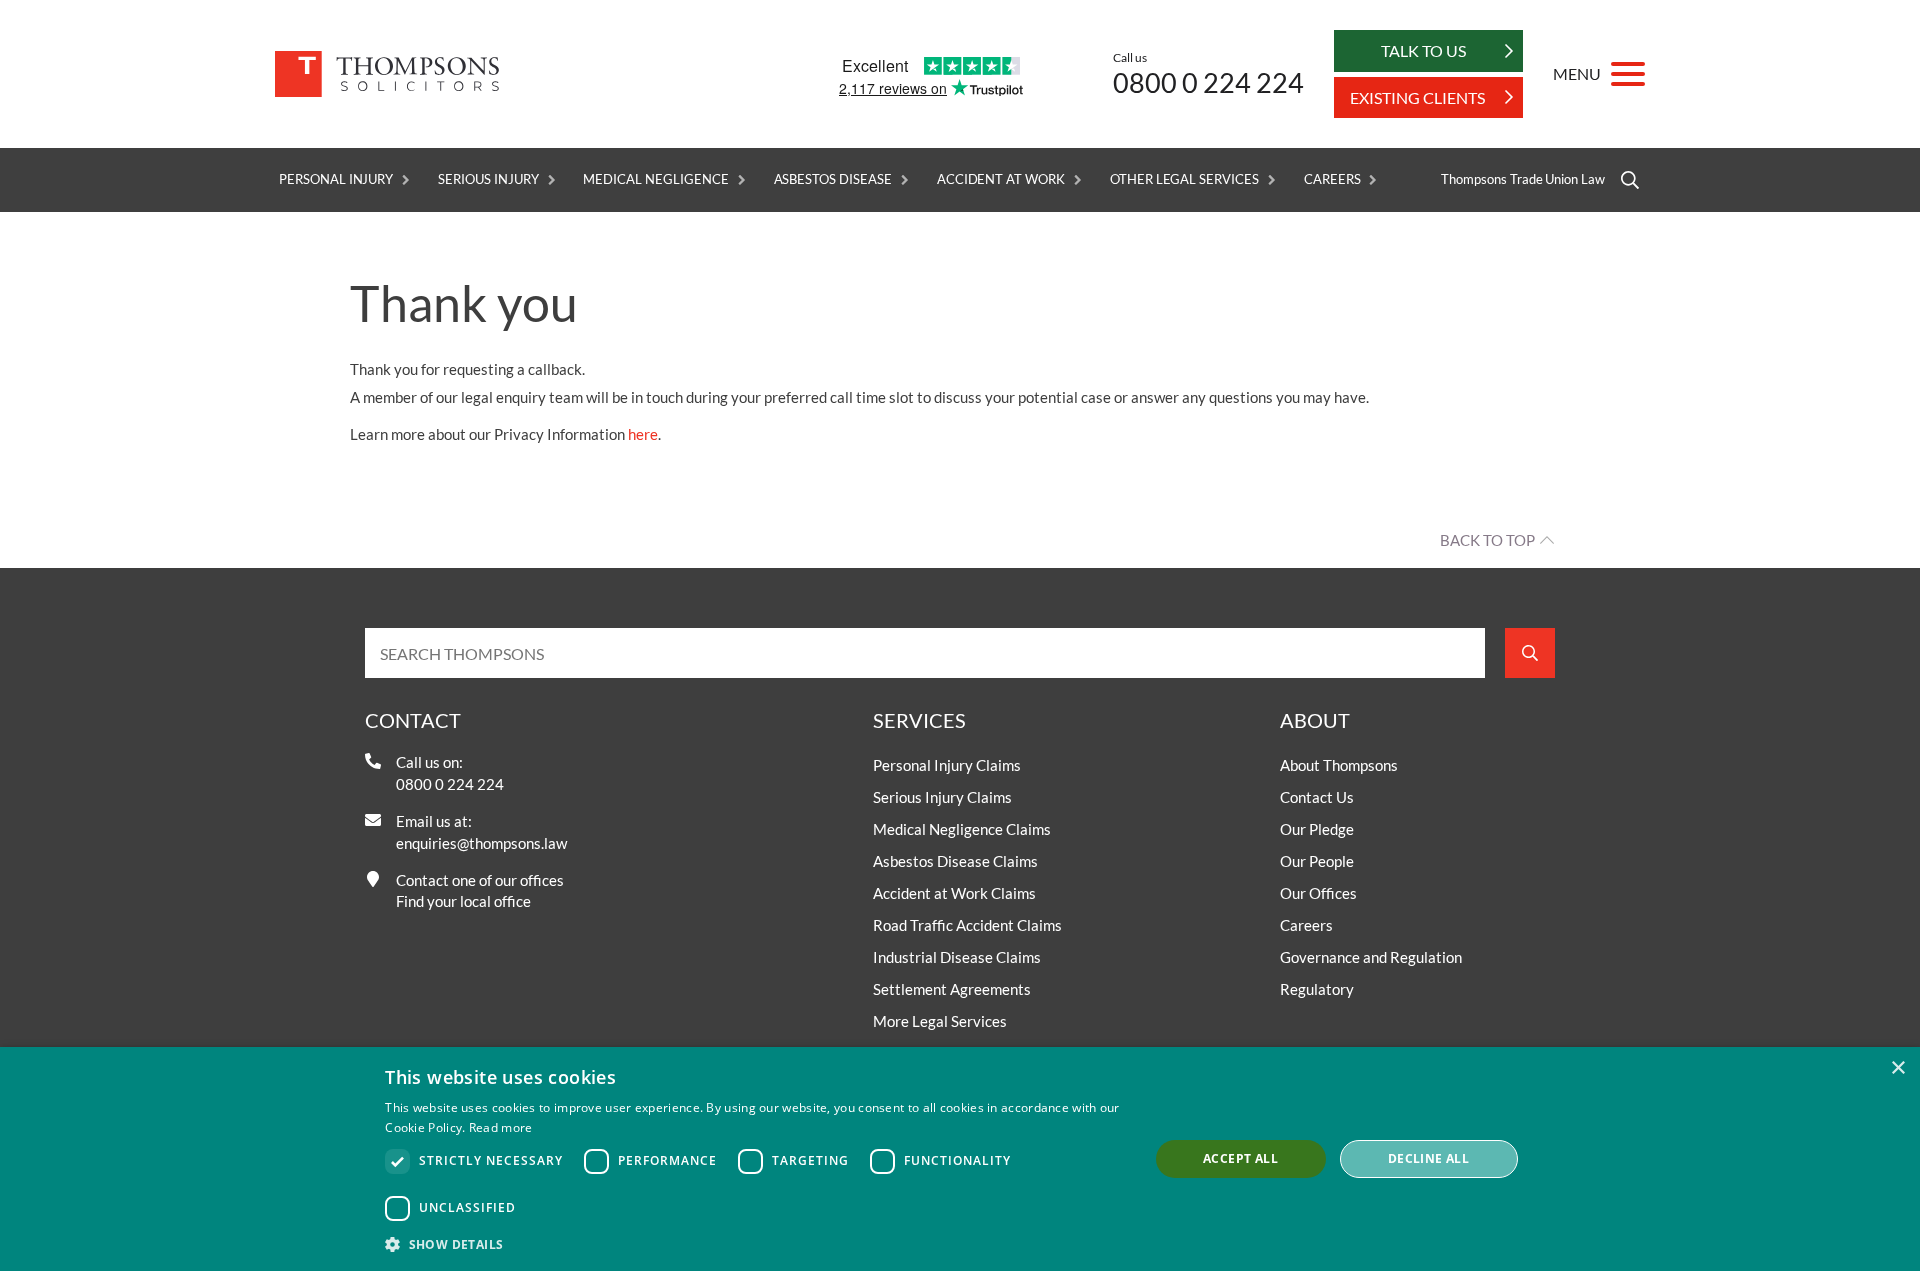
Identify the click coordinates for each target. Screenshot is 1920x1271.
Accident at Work (1001, 179)
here (643, 434)
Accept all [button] (1240, 1158)
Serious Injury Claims (942, 797)
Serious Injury (488, 179)
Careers (1332, 179)
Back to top (1487, 540)
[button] (755, 1244)
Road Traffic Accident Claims (967, 925)
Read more (501, 1127)
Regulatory (1317, 989)
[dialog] (960, 1159)
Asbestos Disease (833, 179)
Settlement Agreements (952, 989)
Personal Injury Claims (947, 765)
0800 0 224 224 (1208, 82)
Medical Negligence (655, 179)
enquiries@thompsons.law (481, 843)
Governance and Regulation (1371, 957)
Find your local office (463, 901)
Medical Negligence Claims (962, 829)
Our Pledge (1317, 829)
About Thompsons (1339, 765)
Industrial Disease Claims (957, 957)
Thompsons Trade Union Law (1523, 179)
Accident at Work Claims (954, 893)
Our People (1317, 861)
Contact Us (1317, 797)
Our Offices (1318, 893)
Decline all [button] (1428, 1158)
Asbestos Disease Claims (955, 861)
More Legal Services (940, 1021)
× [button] (1897, 1068)
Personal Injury (336, 179)
